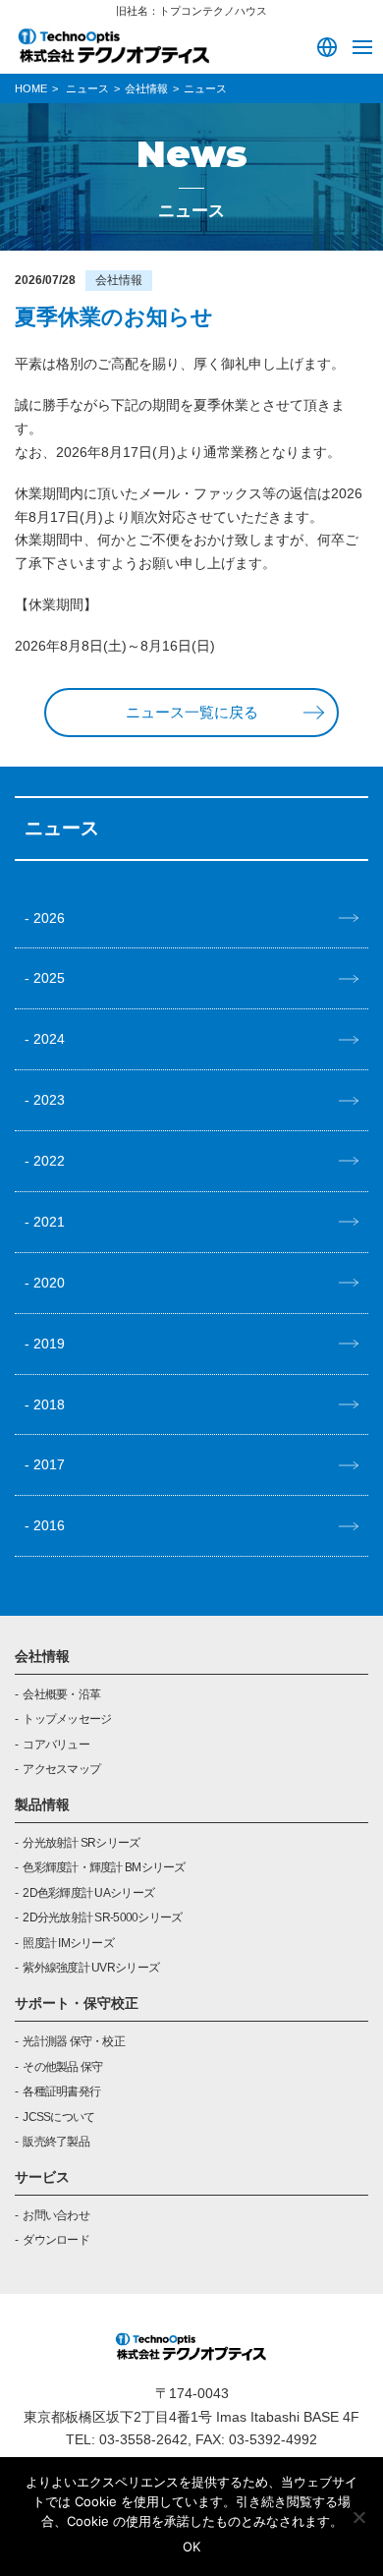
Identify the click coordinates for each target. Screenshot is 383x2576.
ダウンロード (56, 2240)
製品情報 (42, 1804)
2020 (49, 1283)
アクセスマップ (61, 1769)
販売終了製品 (56, 2142)
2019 (49, 1344)
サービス (42, 2177)
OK (191, 2547)
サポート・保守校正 (77, 2003)
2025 (49, 978)
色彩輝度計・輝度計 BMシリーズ (104, 1867)
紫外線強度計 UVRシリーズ (91, 1968)
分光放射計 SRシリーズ (81, 1843)
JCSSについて (58, 2117)
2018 (49, 1404)
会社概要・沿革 (61, 1694)
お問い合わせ (56, 2215)
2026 (49, 918)
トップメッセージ (67, 1719)
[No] (358, 2517)
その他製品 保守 (62, 2067)
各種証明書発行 (61, 2091)
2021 (49, 1222)
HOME (31, 88)
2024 (49, 1039)
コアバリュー (56, 1745)
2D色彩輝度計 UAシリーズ (88, 1893)
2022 (49, 1161)
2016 (49, 1525)
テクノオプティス (113, 45)
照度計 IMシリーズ (68, 1943)
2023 (49, 1100)
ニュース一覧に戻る (192, 713)
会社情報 (42, 1656)
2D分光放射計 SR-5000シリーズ (102, 1918)
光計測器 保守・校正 (74, 2041)
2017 (49, 1464)
